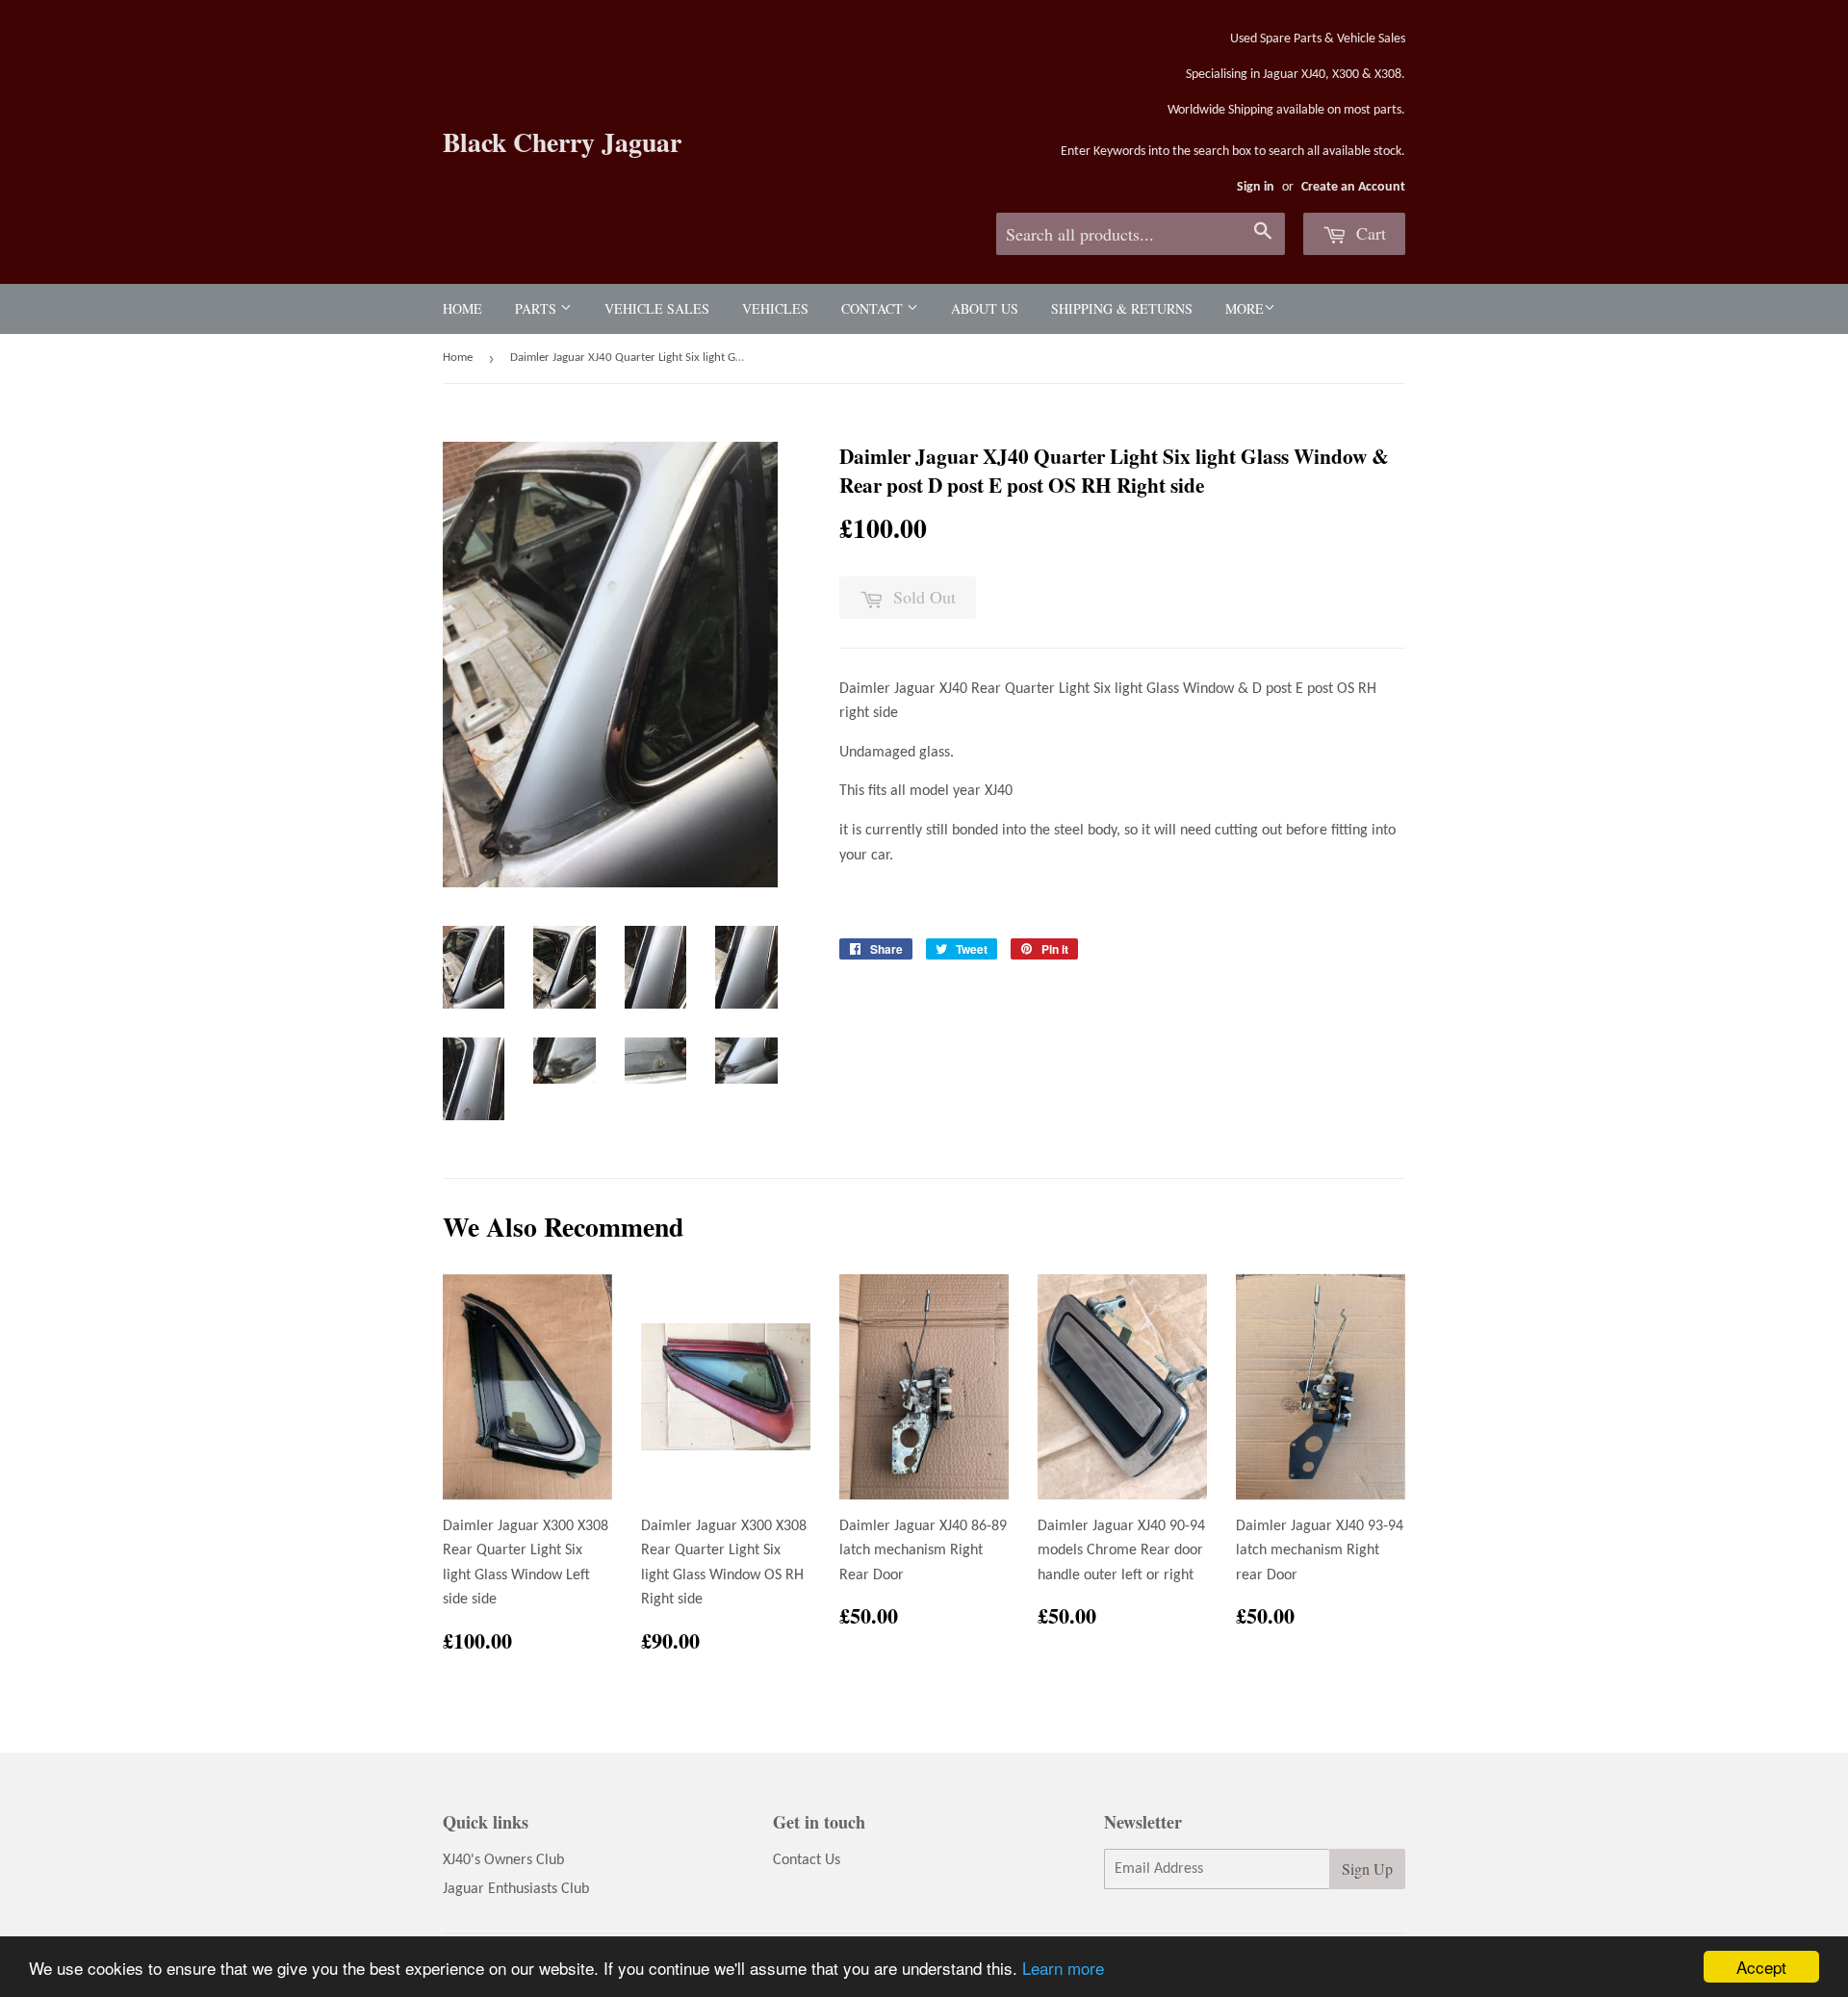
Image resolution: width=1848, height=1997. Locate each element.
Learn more (1063, 1968)
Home (462, 308)
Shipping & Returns (1122, 308)
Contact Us (807, 1860)
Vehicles (775, 308)
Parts (538, 308)
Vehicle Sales (657, 308)
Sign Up (1367, 1869)
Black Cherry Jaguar (562, 142)
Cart (1369, 233)
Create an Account (1353, 187)
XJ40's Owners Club (503, 1860)
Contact (874, 308)
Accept (1761, 1967)
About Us (985, 308)
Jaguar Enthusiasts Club (516, 1889)
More (1245, 308)
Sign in (1256, 187)
